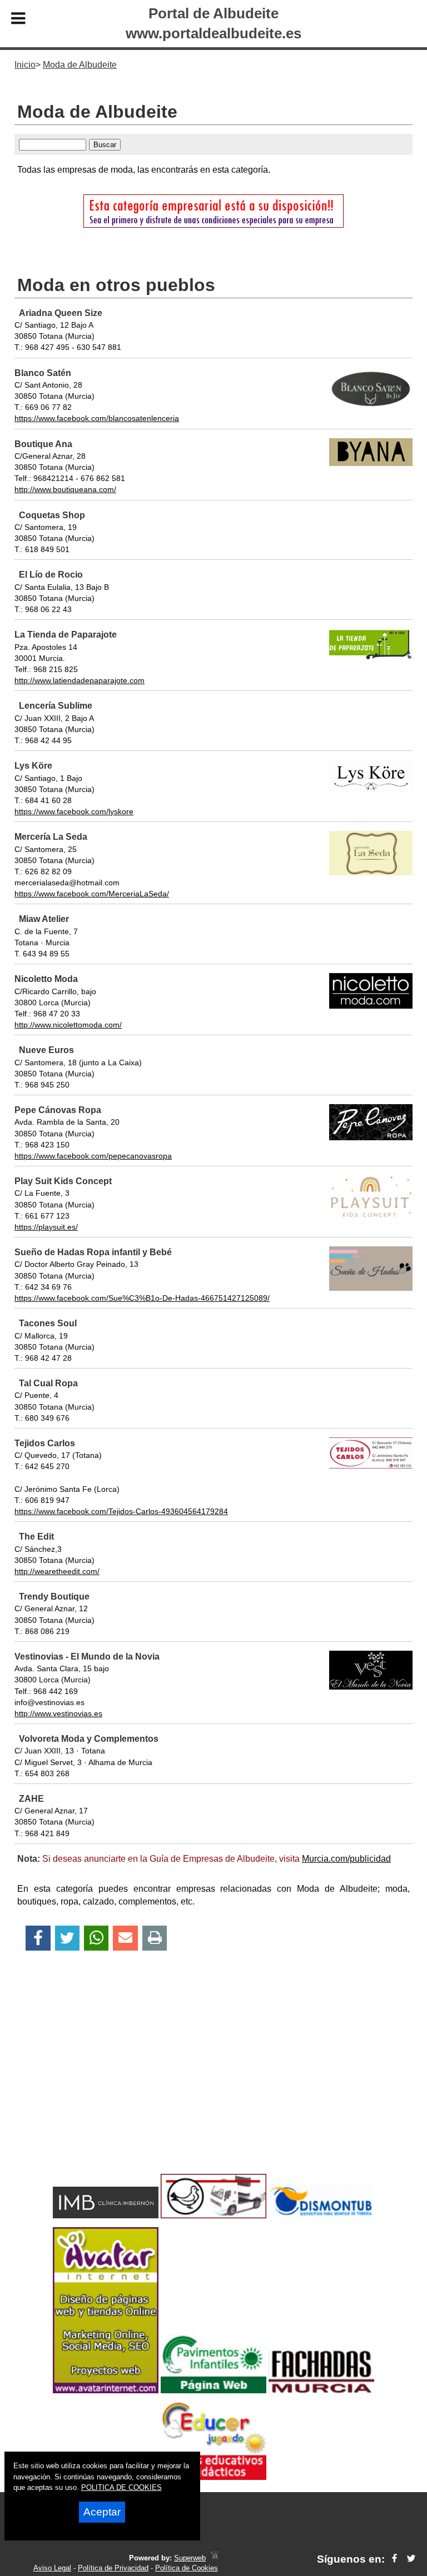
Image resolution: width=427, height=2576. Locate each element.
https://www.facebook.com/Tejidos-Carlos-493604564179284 (121, 1511)
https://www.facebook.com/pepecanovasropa (93, 1156)
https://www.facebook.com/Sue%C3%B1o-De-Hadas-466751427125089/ (142, 1298)
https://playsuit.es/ (46, 1227)
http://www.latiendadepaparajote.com (80, 680)
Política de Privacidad (113, 2568)
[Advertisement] (213, 2082)
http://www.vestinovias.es (58, 1713)
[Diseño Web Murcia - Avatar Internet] (214, 2558)
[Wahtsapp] (96, 1938)
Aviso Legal (52, 2568)
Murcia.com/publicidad (346, 1859)
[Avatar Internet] (106, 2390)
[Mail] (125, 1938)
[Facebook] (38, 1938)
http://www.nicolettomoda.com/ (68, 1025)
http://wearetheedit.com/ (57, 1571)
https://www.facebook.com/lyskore (74, 811)
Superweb (190, 2558)
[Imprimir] (155, 1938)
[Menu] (18, 20)
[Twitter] (67, 1938)
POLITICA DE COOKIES (121, 2487)
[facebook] (394, 2559)
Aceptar (102, 2512)
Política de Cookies (187, 2568)
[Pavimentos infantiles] (213, 2390)
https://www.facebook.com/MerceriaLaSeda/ (92, 894)
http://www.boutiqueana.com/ (65, 489)
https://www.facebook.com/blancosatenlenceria (97, 418)
